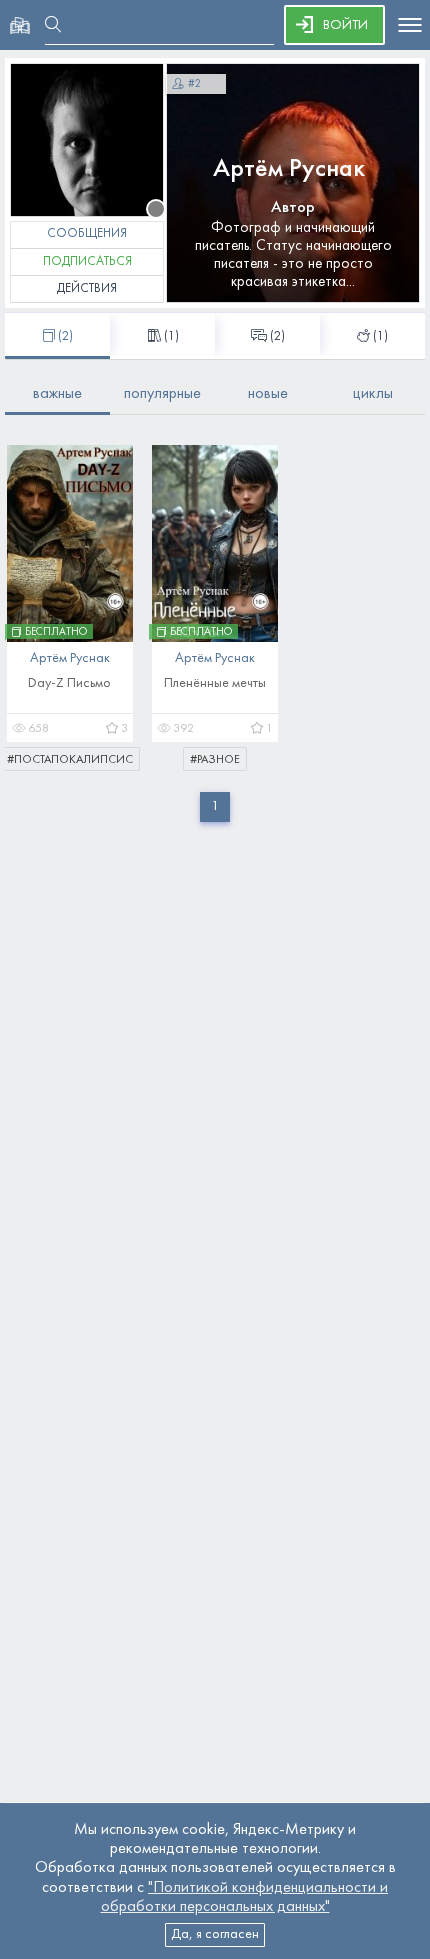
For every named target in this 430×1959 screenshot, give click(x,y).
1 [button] (215, 806)
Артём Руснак (289, 169)
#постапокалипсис (70, 760)
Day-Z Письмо (69, 683)
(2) (277, 337)
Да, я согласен (215, 1934)
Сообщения (87, 234)
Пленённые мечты (215, 683)
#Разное (215, 760)
